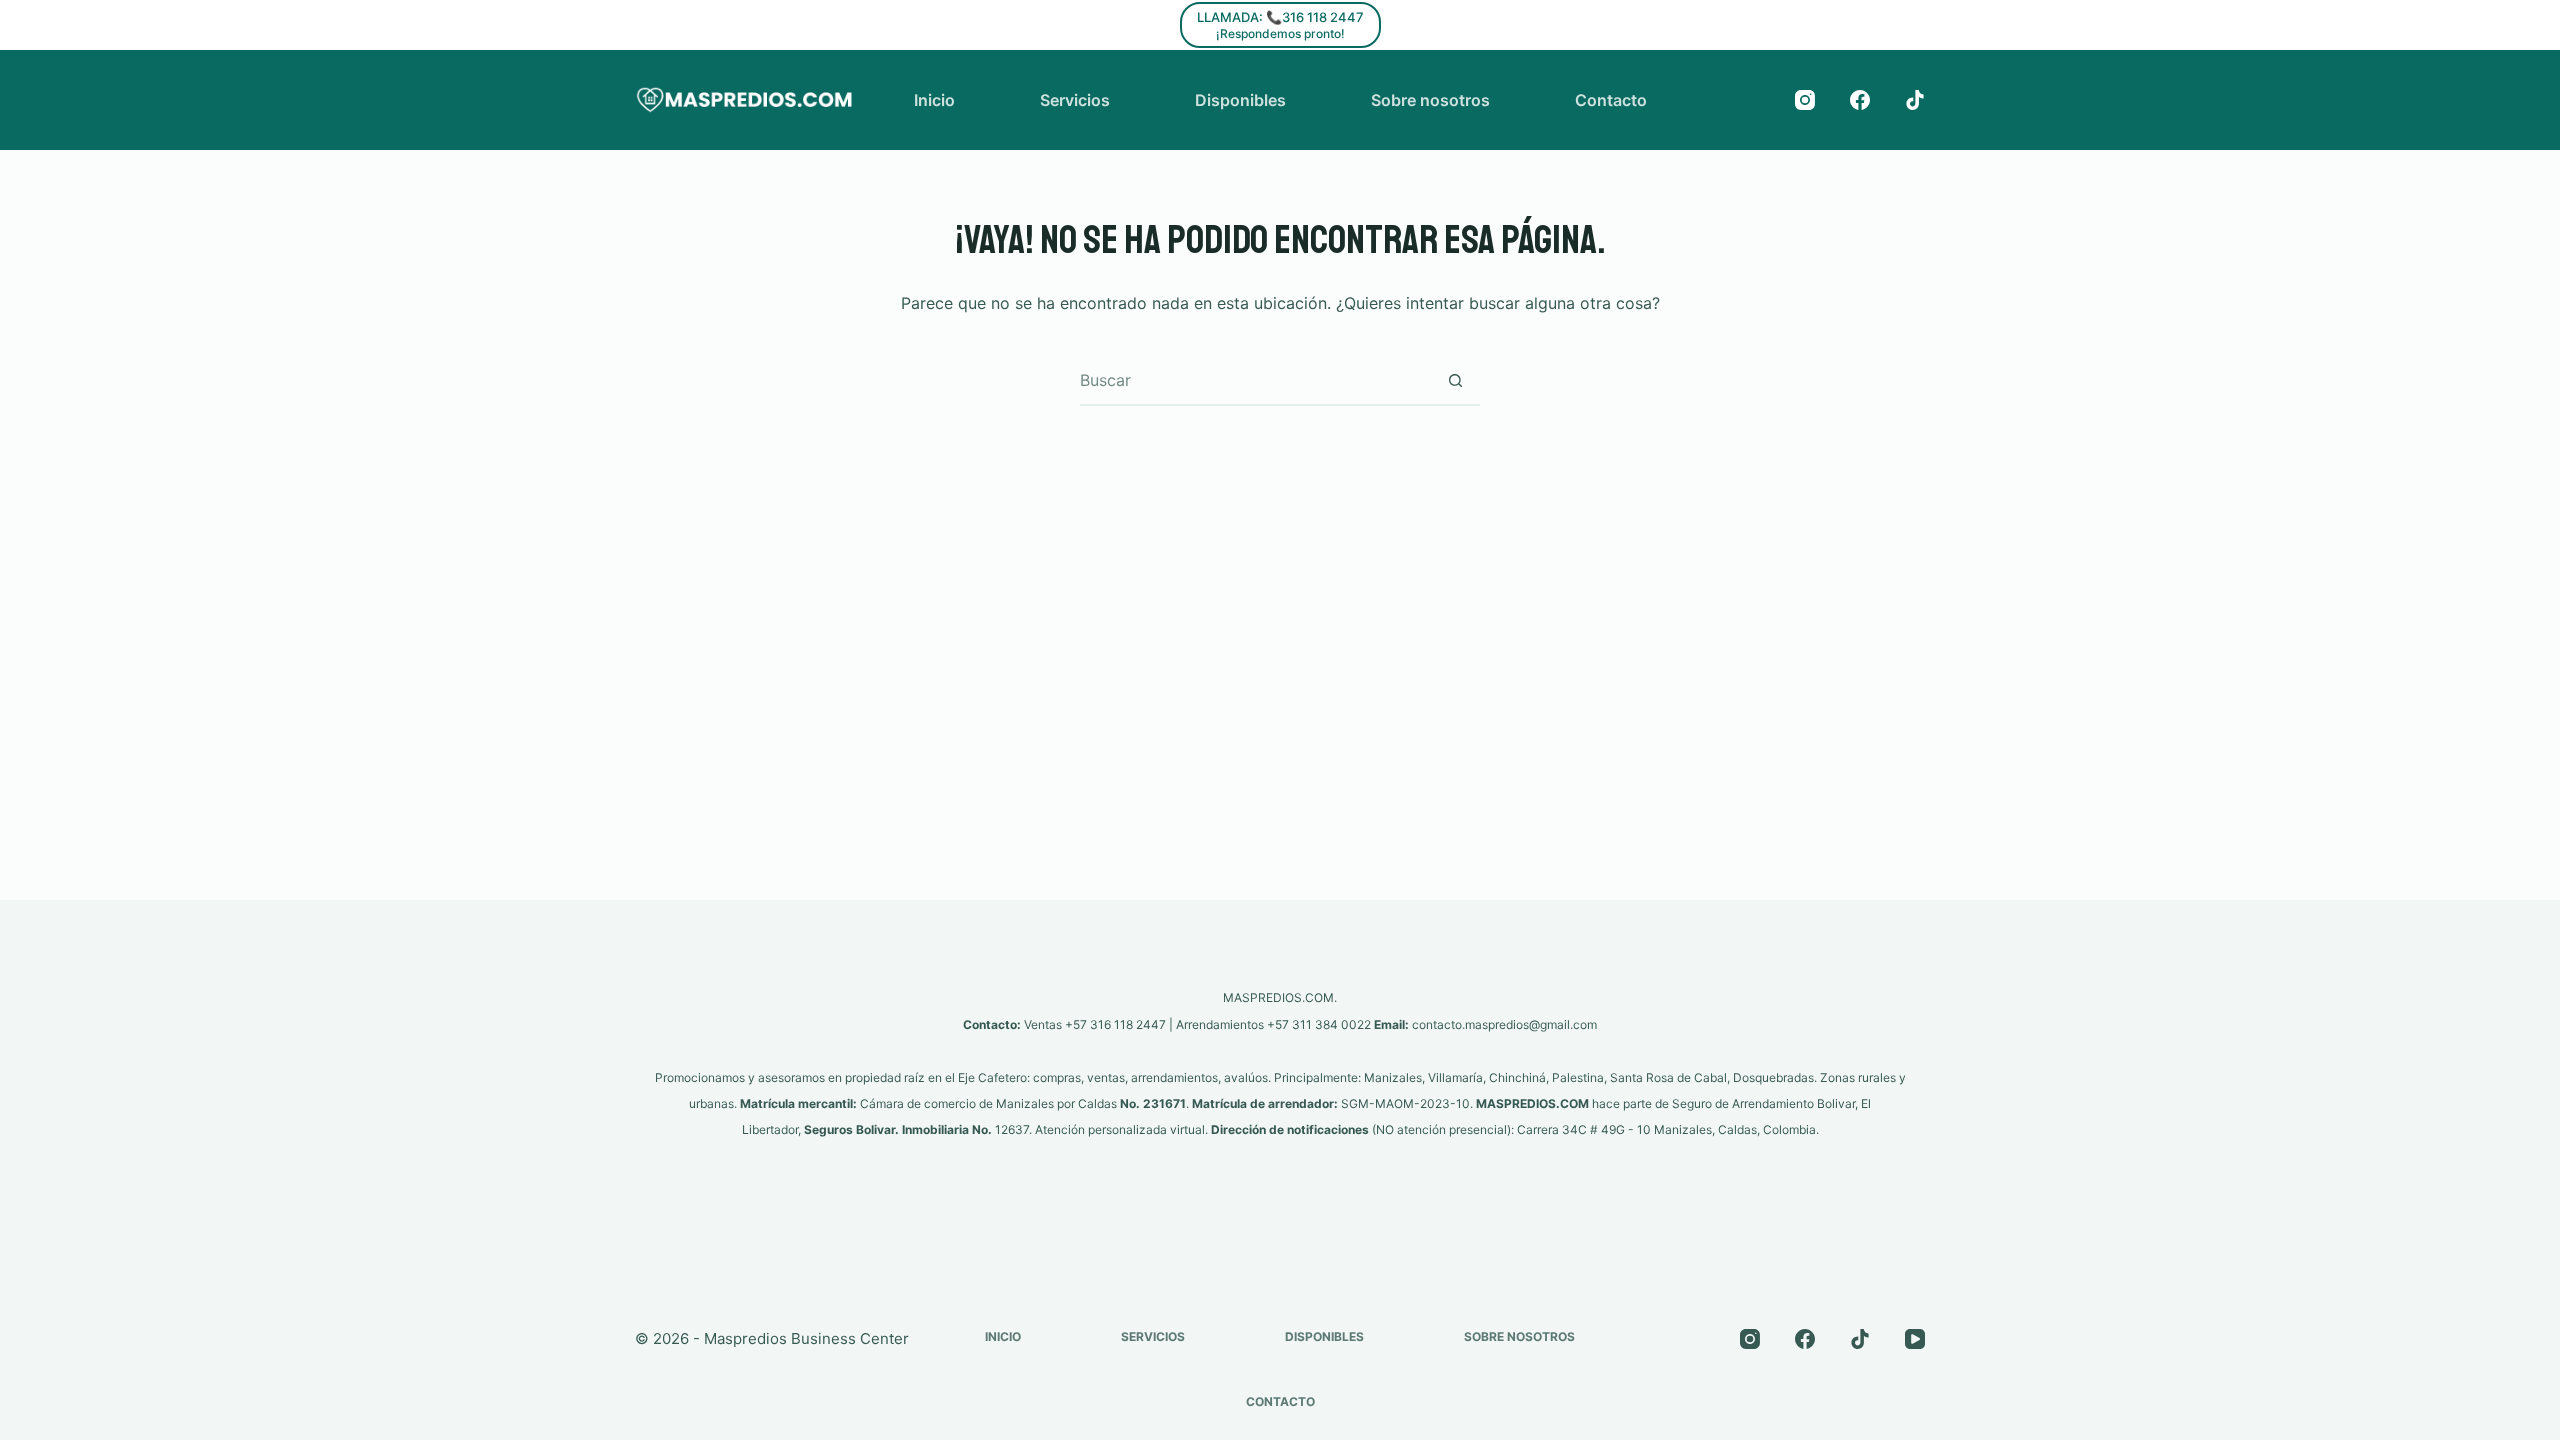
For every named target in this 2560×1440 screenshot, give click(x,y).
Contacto (1611, 100)
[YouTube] (1915, 1339)
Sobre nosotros (1430, 100)
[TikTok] (1915, 100)
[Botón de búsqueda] (1455, 380)
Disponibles (1240, 100)
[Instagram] (1805, 100)
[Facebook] (1860, 100)
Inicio (934, 100)
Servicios (1075, 100)
